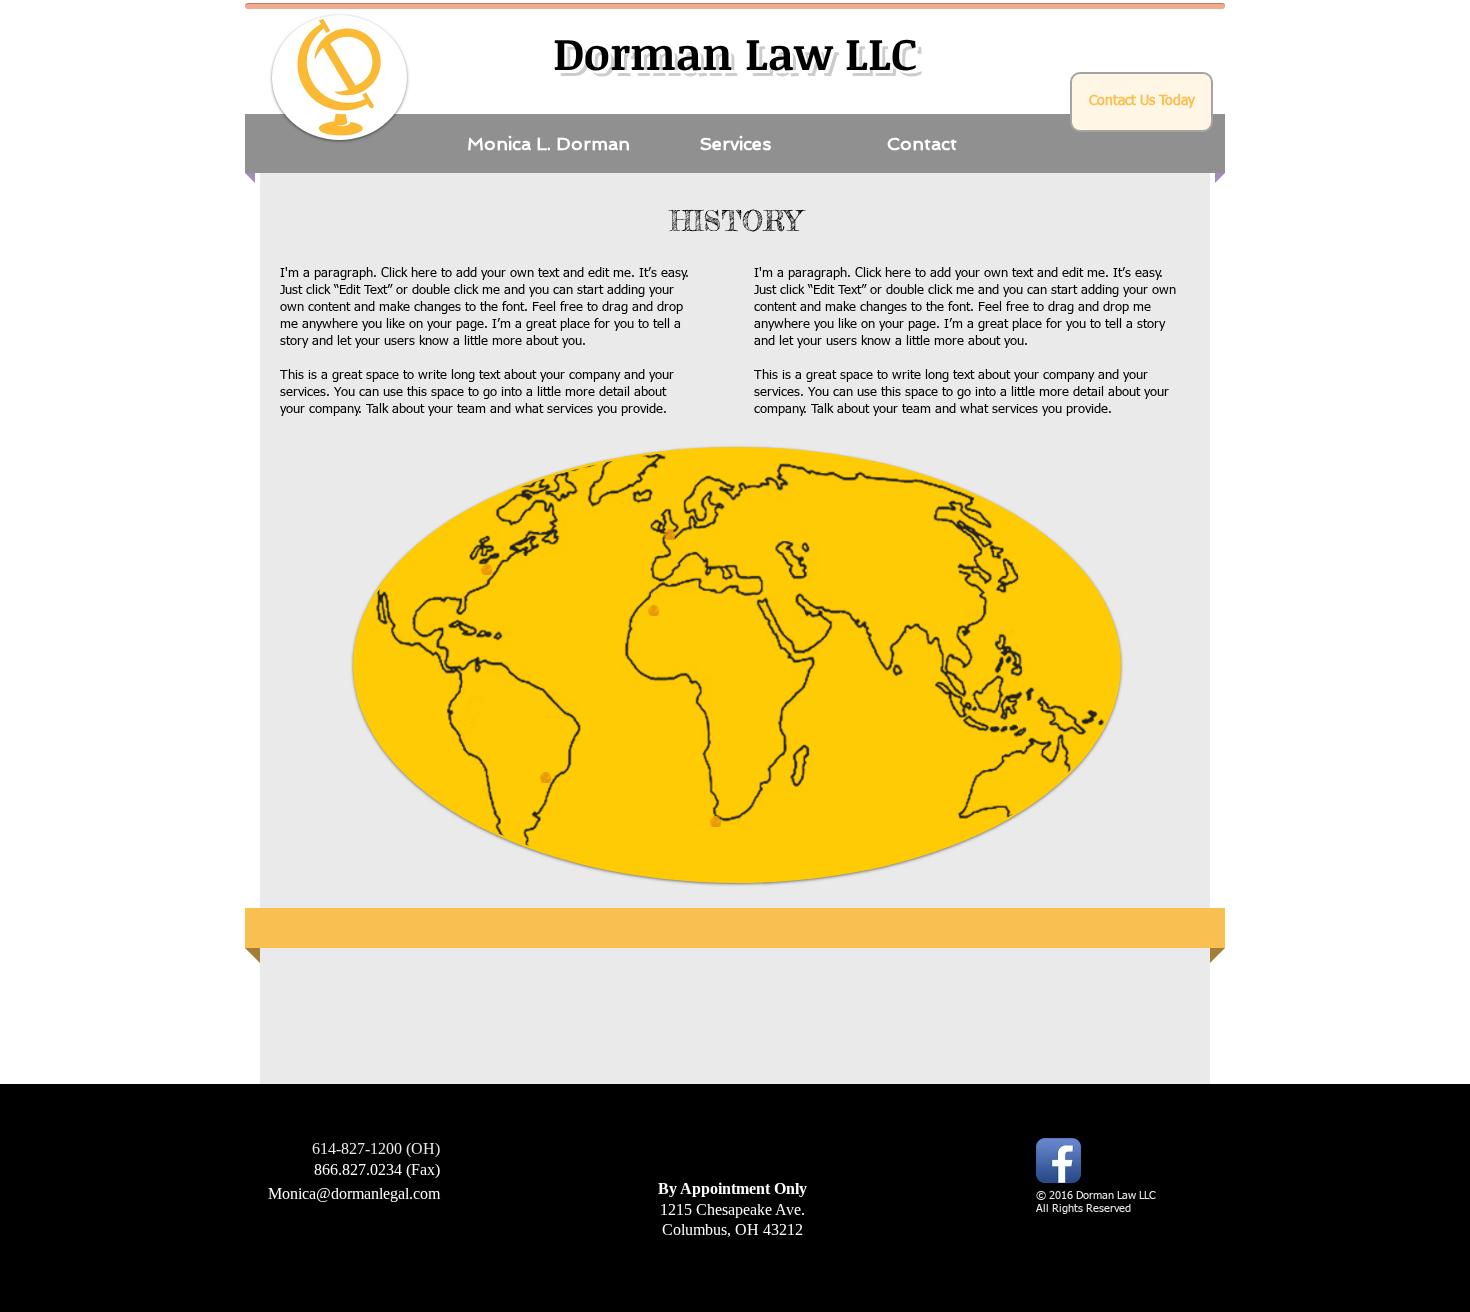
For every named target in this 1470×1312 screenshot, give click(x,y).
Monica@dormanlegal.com (354, 1193)
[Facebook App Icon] (1058, 1160)
